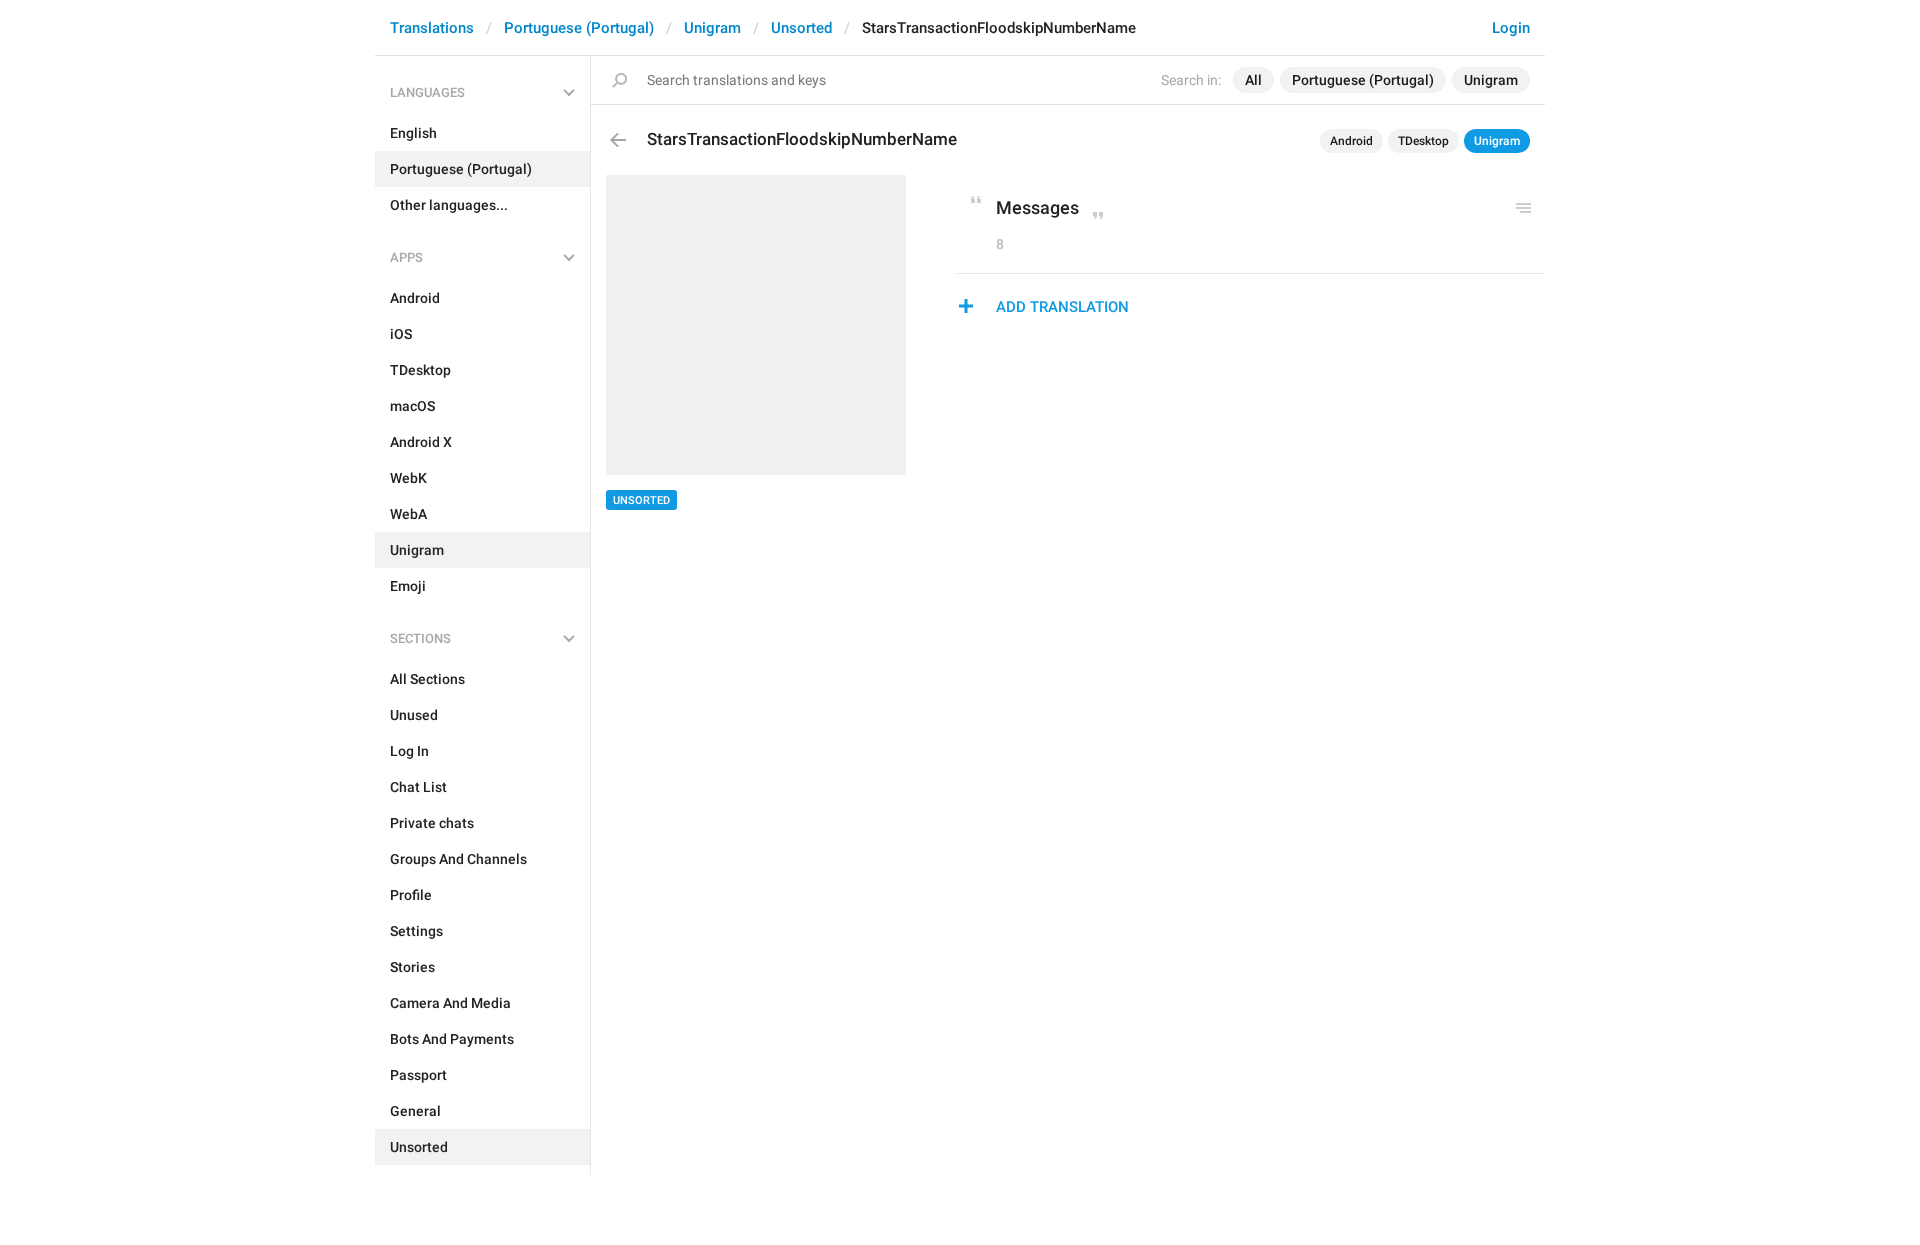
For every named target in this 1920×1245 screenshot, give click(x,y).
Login (1511, 28)
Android (1351, 141)
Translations (432, 28)
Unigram (712, 28)
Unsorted (801, 28)
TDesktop (1423, 141)
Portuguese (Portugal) (579, 28)
